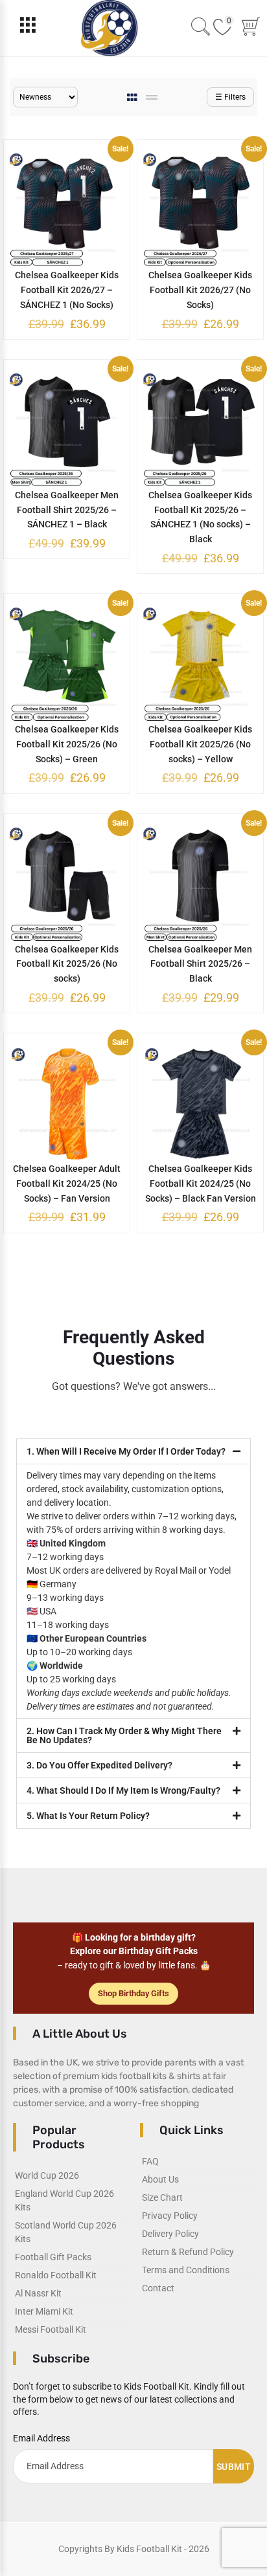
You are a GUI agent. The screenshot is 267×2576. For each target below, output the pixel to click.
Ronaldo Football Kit (56, 2275)
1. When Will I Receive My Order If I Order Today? (126, 1451)
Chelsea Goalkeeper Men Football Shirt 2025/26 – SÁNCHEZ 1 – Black (67, 510)
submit (234, 2467)
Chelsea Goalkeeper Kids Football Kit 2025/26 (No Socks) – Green (67, 744)
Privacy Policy (170, 2216)
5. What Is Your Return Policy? (88, 1816)
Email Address (41, 2438)
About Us (160, 2179)
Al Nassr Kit (38, 2293)
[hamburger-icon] (28, 28)
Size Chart (162, 2197)
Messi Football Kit (51, 2329)
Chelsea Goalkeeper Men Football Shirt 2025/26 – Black (200, 964)
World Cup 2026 (47, 2175)
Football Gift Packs (53, 2257)
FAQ (150, 2161)
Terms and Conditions (186, 2270)
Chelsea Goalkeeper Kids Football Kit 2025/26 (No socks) (67, 964)
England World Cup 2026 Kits (64, 2200)
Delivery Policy (170, 2234)
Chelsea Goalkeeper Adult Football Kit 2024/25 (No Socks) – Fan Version (67, 1183)
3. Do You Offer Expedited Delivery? (99, 1765)
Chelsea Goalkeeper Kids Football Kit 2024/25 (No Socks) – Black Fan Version (201, 1183)
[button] (133, 1451)
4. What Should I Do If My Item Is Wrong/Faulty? (123, 1790)
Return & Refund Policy (188, 2252)
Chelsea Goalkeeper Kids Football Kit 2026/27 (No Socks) (200, 290)
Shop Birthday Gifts (133, 1993)
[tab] (133, 97)
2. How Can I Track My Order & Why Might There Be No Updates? (124, 1735)
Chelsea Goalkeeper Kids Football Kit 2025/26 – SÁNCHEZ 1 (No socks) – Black (200, 517)
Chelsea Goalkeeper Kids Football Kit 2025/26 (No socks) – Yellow (200, 744)
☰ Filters (230, 97)
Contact (158, 2288)
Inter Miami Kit (44, 2311)
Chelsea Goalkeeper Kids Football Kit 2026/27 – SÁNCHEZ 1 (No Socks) (67, 290)
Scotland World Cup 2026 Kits (66, 2232)
